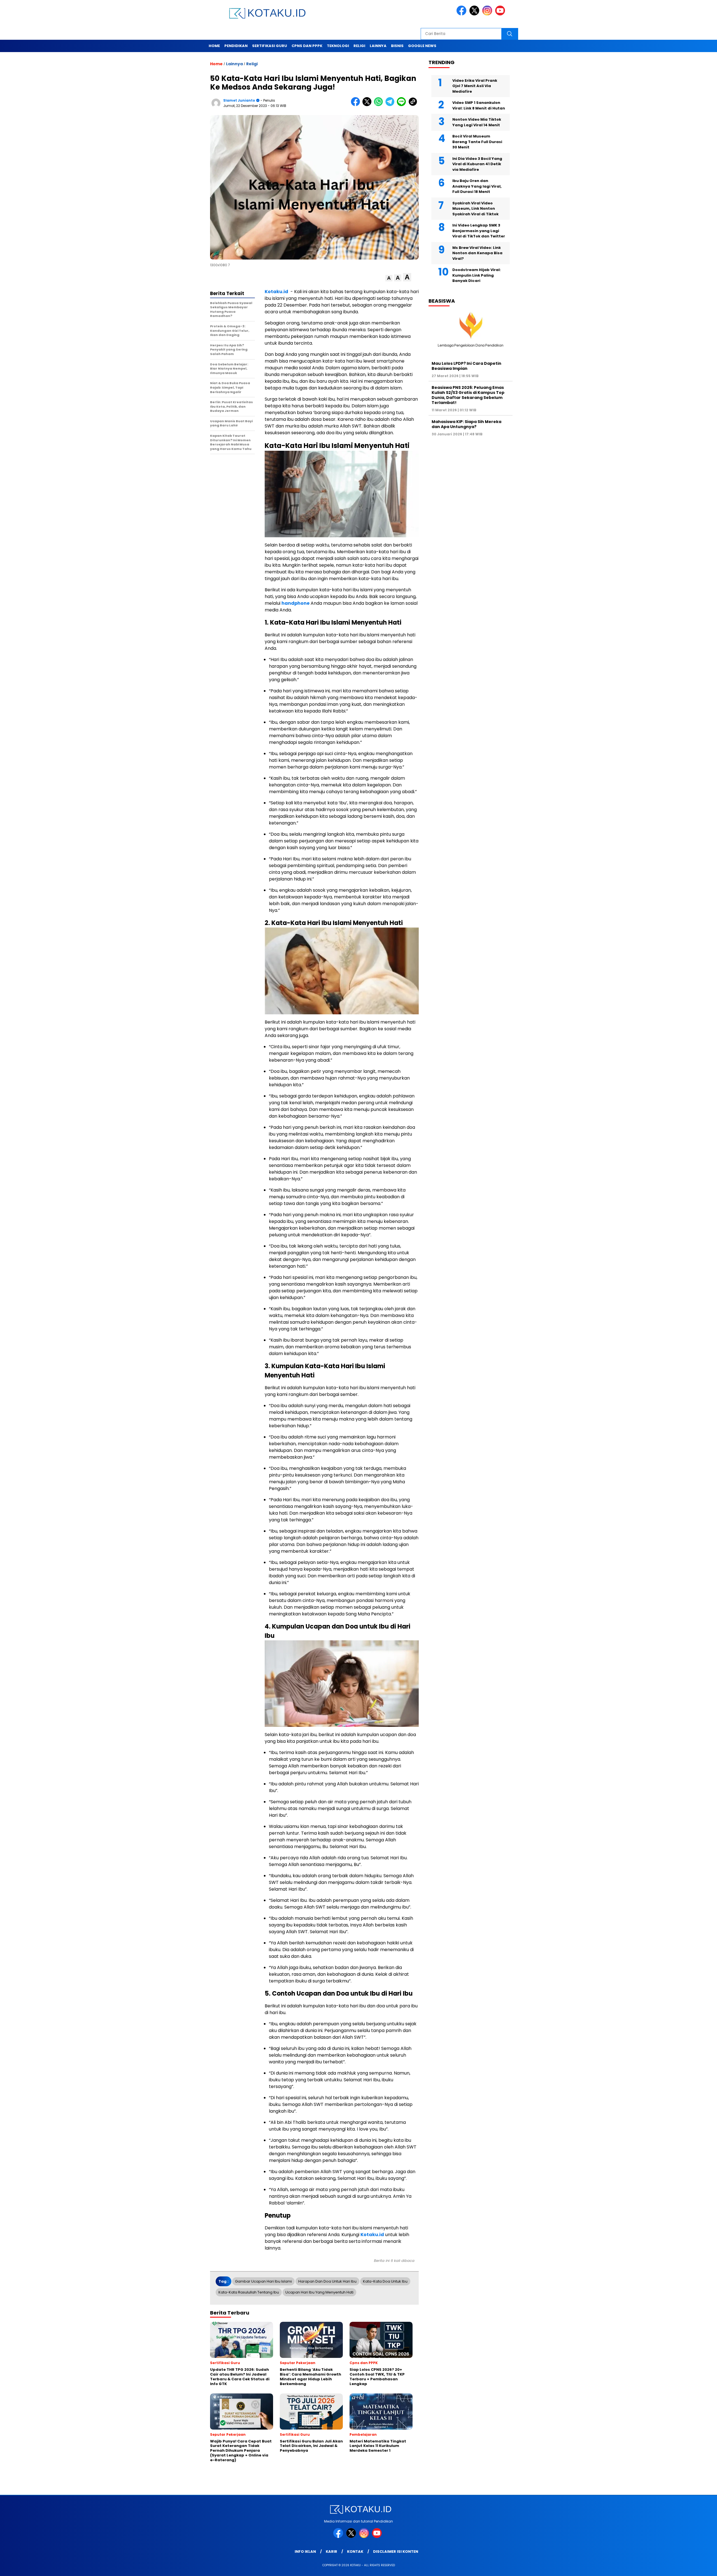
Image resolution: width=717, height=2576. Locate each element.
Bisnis (397, 46)
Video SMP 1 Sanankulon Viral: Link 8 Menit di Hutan (479, 105)
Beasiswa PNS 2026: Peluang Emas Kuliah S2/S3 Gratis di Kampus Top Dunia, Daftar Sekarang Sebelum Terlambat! (468, 395)
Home (214, 46)
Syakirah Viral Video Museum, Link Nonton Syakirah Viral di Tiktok (475, 208)
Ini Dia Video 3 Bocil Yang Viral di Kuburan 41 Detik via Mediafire (477, 164)
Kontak (355, 2552)
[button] (389, 278)
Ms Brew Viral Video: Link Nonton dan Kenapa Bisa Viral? (477, 253)
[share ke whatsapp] (380, 105)
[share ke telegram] (391, 105)
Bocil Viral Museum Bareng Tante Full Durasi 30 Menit (477, 142)
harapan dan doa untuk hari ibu (327, 2281)
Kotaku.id (276, 292)
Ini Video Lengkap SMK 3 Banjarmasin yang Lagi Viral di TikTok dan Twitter (479, 231)
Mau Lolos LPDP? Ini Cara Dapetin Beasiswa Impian (466, 366)
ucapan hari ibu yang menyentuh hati (319, 2292)
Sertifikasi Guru (270, 46)
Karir (331, 2552)
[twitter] (475, 14)
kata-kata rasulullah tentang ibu (249, 2292)
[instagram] (488, 14)
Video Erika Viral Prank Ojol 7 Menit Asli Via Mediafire (475, 86)
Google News (422, 46)
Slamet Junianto (239, 100)
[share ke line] (403, 105)
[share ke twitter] (368, 105)
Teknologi (338, 46)
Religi (359, 46)
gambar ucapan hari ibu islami (263, 2281)
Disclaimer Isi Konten (396, 2552)
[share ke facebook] (357, 105)
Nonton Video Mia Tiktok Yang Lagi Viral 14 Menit (477, 122)
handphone (295, 603)
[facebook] (462, 14)
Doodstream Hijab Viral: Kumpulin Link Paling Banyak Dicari (477, 275)
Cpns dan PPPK (307, 46)
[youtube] (501, 14)
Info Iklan (305, 2552)
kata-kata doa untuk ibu (385, 2281)
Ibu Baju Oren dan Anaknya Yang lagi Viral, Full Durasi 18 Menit (477, 186)
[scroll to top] (691, 2567)
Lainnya (378, 46)
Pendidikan (236, 46)
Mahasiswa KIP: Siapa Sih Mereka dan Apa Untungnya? (466, 424)
